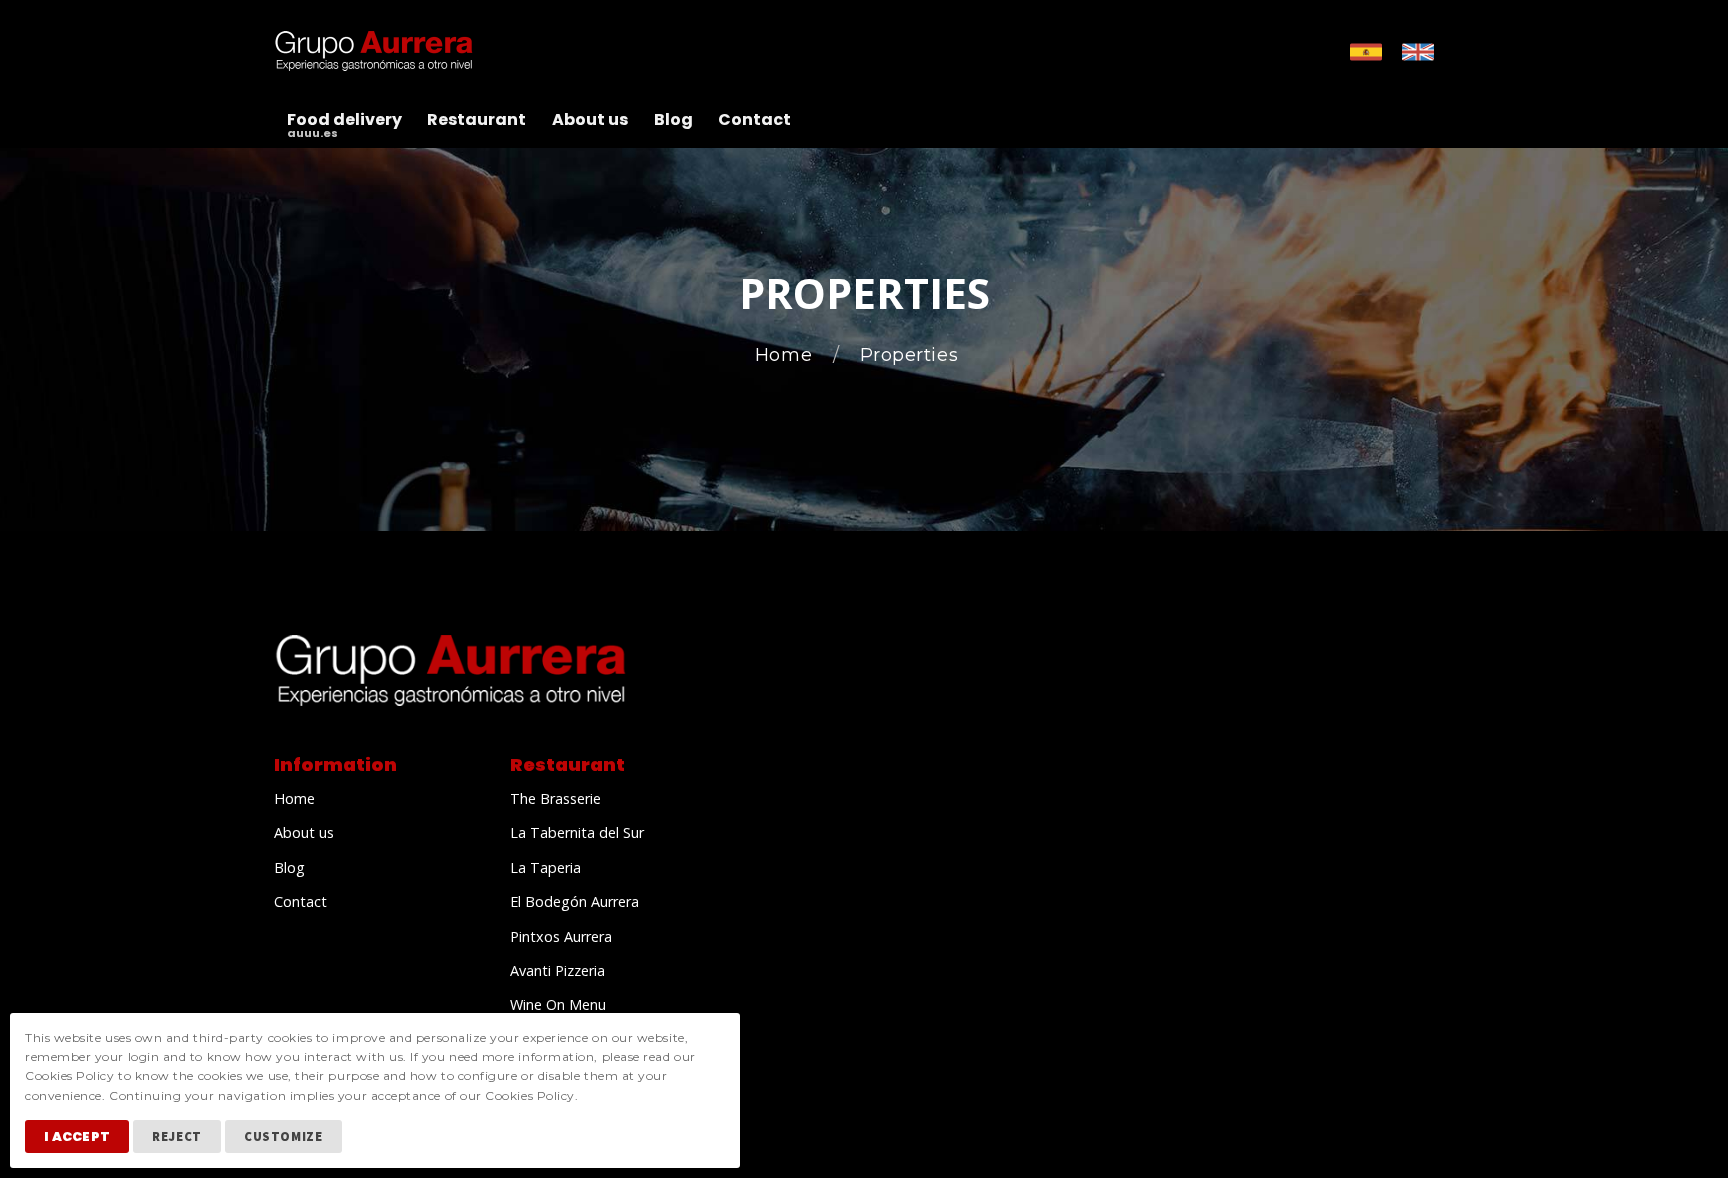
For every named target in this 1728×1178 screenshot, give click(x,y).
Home (786, 355)
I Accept (77, 1136)
